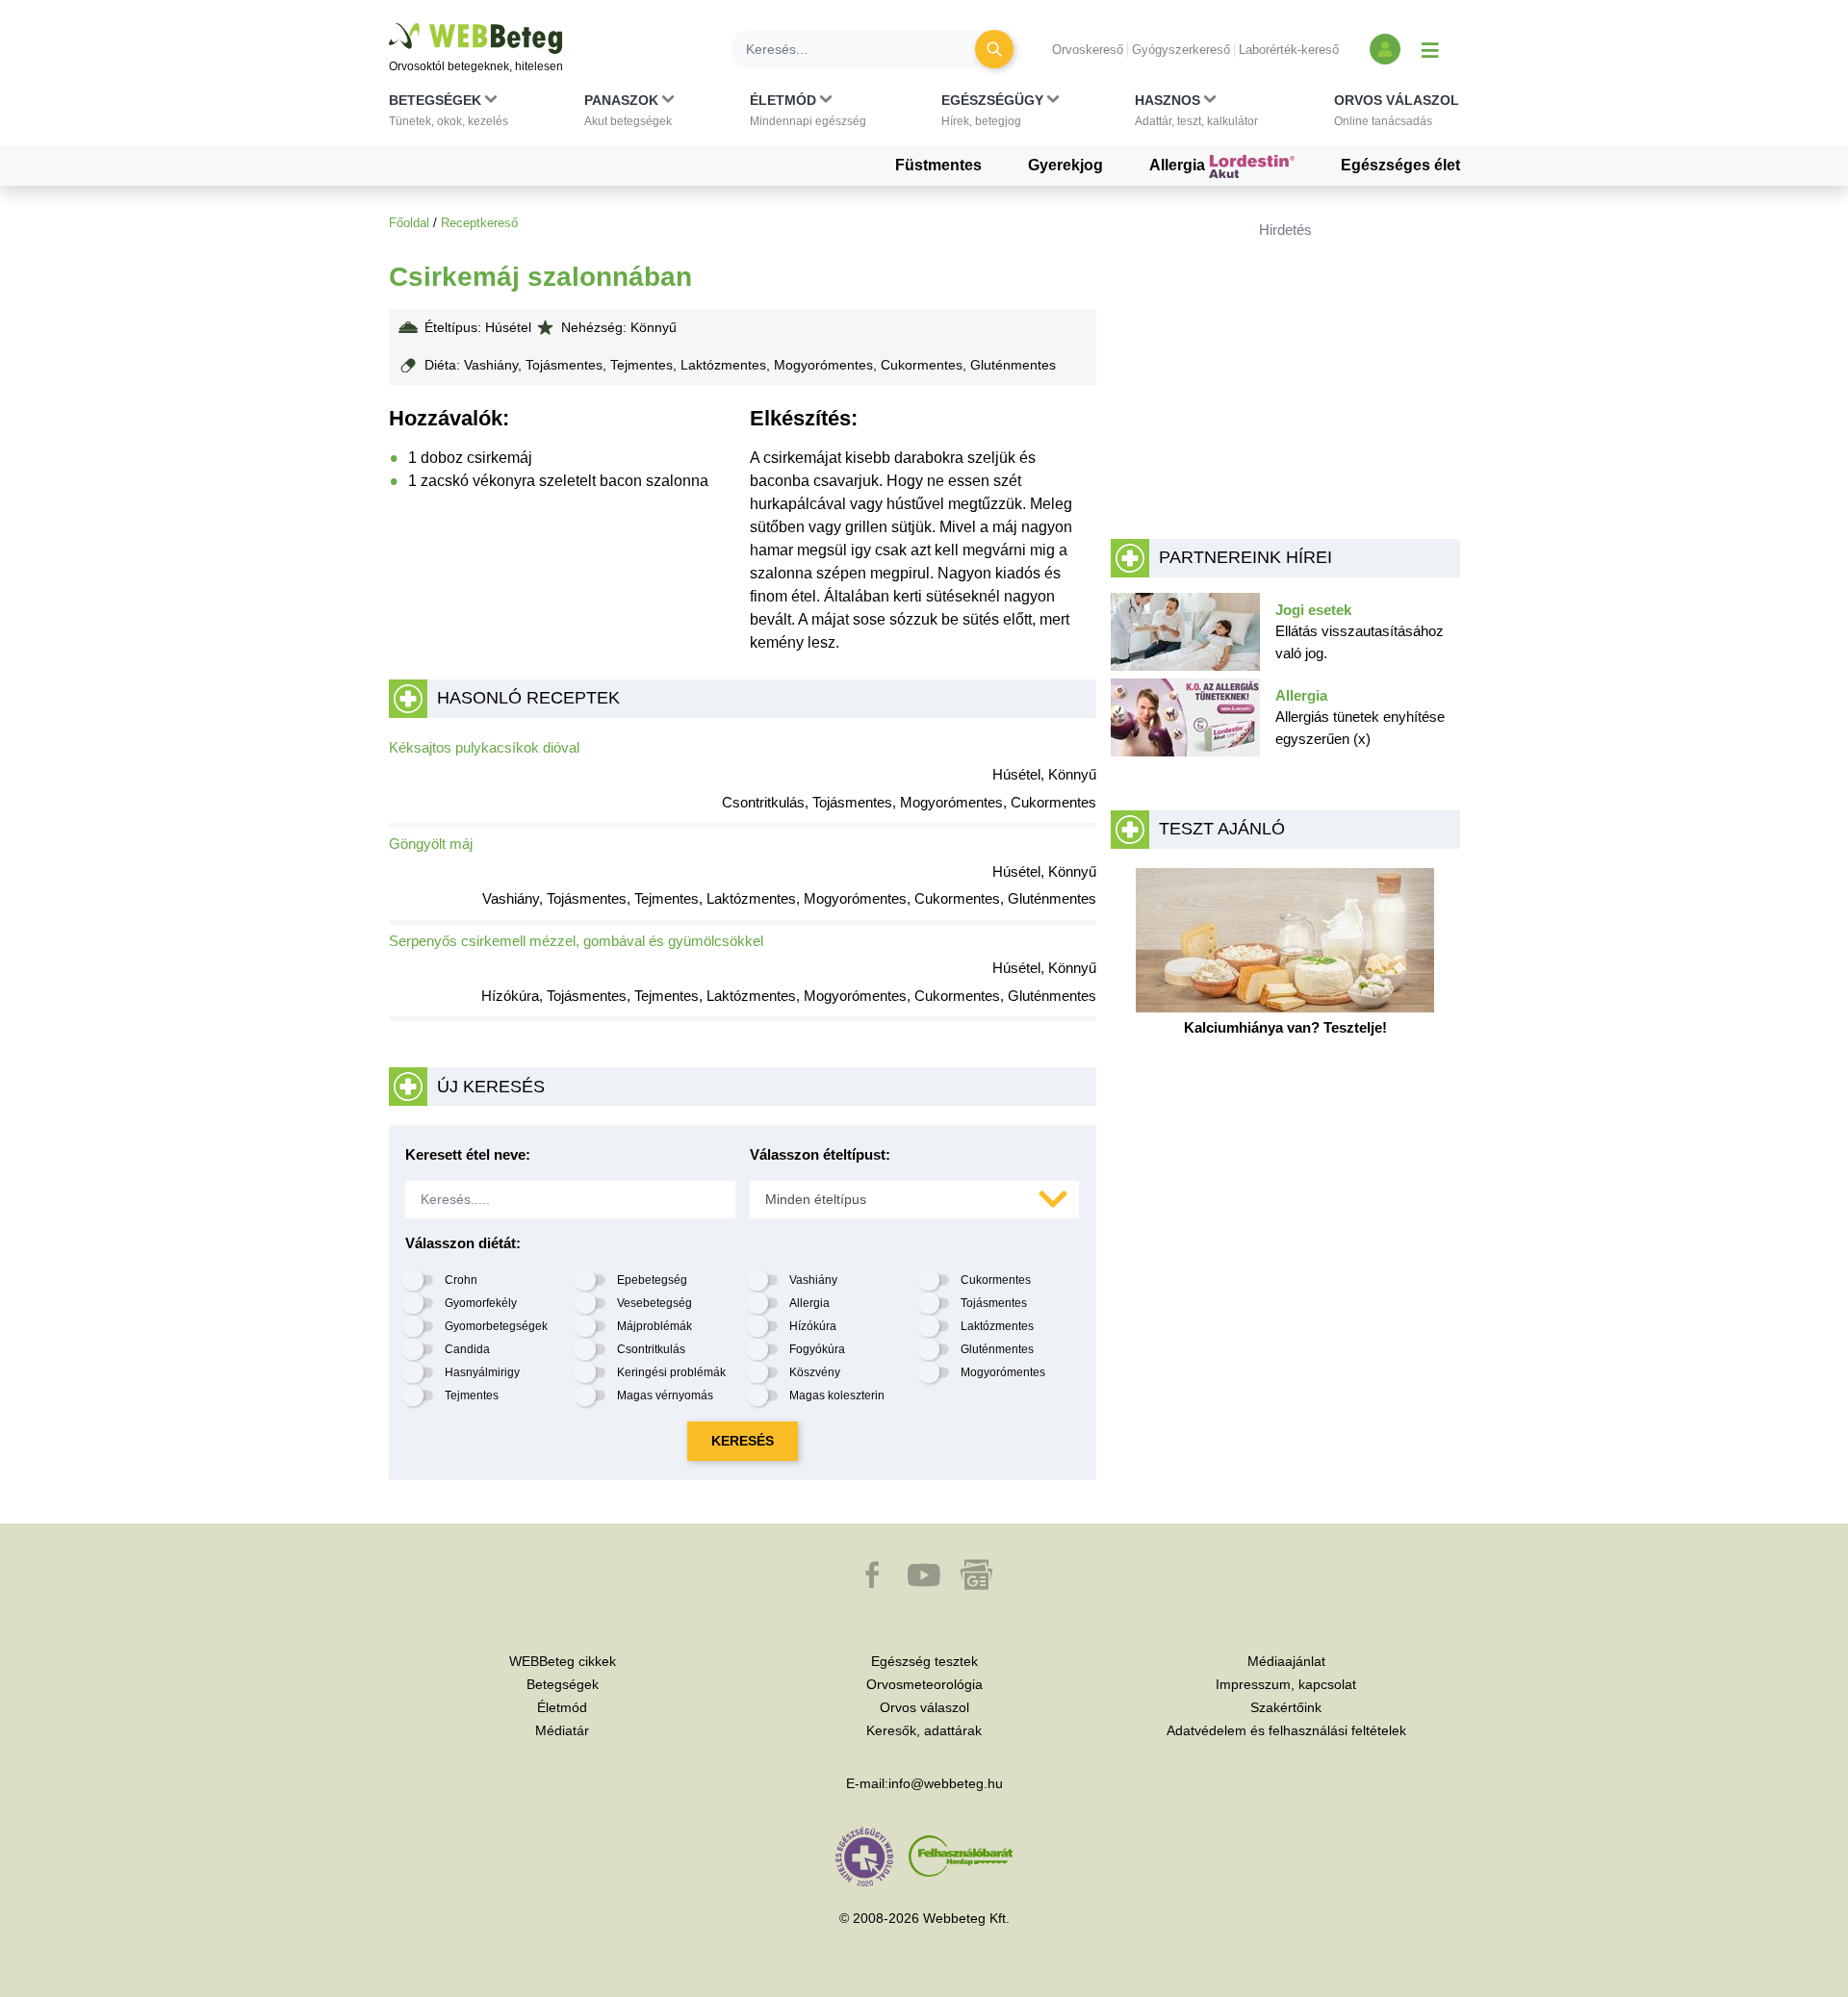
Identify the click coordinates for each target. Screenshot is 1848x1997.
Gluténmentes (997, 1349)
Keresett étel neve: (468, 1154)
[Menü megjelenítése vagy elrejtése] (1430, 49)
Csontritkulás (651, 1349)
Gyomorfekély (481, 1303)
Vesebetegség (654, 1303)
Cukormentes (996, 1280)
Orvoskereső (1088, 50)
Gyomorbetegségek (496, 1326)
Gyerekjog (1065, 165)
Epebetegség (652, 1280)
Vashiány (813, 1280)
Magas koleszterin (837, 1395)
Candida (467, 1349)
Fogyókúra (817, 1349)
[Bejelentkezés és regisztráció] (1385, 49)
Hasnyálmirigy (482, 1372)
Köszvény (815, 1372)
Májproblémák (654, 1326)
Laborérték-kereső (1289, 50)
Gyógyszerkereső (1181, 50)
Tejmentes (472, 1395)
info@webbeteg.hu (946, 1783)
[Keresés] (994, 49)
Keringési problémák (671, 1372)
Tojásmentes (994, 1303)
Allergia (1179, 165)
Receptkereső (479, 223)
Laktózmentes (997, 1326)
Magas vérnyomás (665, 1395)
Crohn (461, 1280)
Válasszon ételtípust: (820, 1154)
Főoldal (409, 223)
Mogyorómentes (1003, 1372)
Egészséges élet (1400, 165)
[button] (449, 115)
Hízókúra (813, 1326)
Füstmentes (938, 165)
